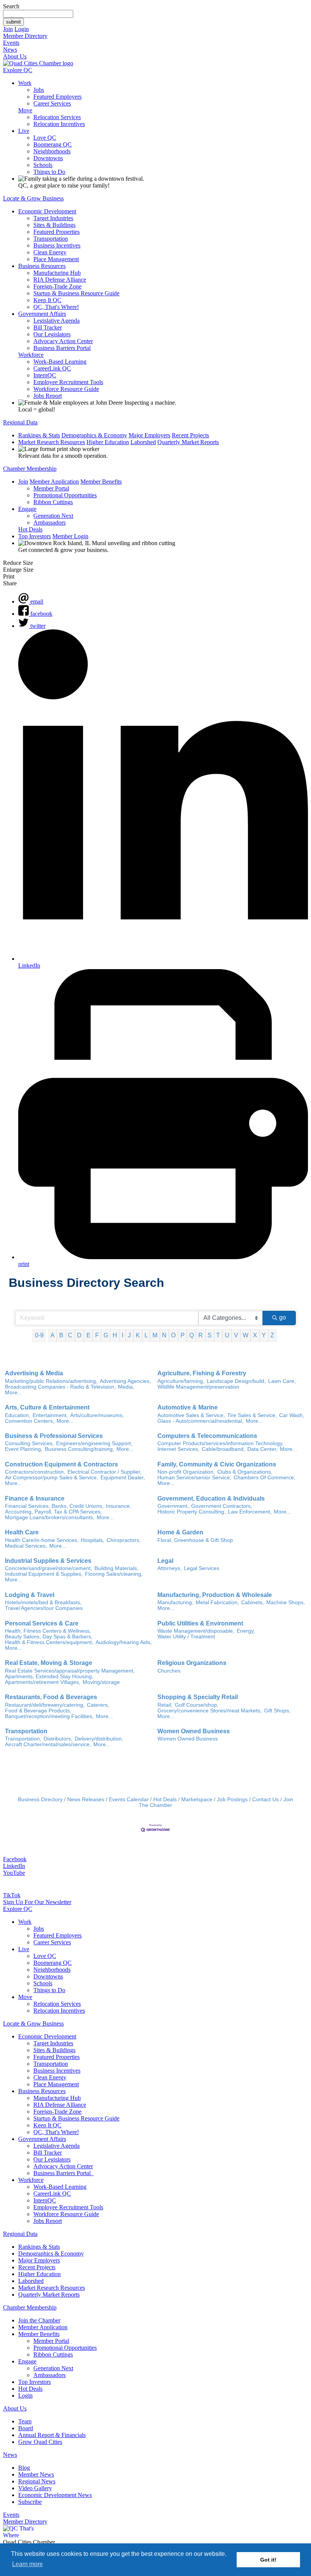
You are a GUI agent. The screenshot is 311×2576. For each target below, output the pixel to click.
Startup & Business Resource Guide (76, 293)
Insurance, (119, 1506)
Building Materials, (116, 1568)
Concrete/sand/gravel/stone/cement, (49, 1568)
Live (24, 131)
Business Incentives (57, 245)
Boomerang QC (53, 144)
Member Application (54, 482)
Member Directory (25, 36)
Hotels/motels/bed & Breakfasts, (43, 1603)
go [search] (283, 1317)
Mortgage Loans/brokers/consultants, (50, 1517)
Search (11, 6)
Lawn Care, (282, 1381)
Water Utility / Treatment (186, 1637)
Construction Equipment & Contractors (61, 1464)
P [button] (183, 1335)
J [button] (129, 1335)
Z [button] (272, 1335)
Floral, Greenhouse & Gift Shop (195, 1540)
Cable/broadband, (223, 1449)
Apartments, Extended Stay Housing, (49, 1677)
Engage (27, 509)
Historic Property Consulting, (192, 1512)
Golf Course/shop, (197, 1705)
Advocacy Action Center (63, 341)
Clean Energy (50, 252)
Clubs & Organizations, (245, 1472)
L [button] (146, 1335)
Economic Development (47, 211)
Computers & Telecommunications (207, 1436)
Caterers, (98, 1705)
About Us (15, 56)
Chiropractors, (124, 1540)
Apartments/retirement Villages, (43, 1682)
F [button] (97, 1335)
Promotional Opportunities (65, 495)
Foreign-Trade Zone (57, 286)
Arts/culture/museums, (97, 1415)
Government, (173, 1506)
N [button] (164, 1335)
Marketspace (197, 1800)
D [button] (79, 1335)
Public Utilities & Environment (200, 1623)
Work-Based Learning (60, 362)
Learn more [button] (27, 2564)
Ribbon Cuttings (53, 502)
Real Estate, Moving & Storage (49, 1663)
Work (25, 83)
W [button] (246, 1335)
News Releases (86, 1800)
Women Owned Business (194, 1731)
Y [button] (264, 1335)
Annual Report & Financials (52, 2435)
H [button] (115, 1335)
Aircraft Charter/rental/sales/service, (48, 1744)
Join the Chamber (39, 2320)
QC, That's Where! (56, 307)
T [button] (218, 1335)
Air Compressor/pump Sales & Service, (52, 1478)
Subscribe (30, 2502)
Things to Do (49, 172)
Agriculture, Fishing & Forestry (202, 1373)
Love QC (45, 138)
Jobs (39, 90)
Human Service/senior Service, (194, 1478)
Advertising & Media (34, 1373)
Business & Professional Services (54, 1436)
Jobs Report (48, 396)
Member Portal (51, 488)
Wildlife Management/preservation (198, 1387)
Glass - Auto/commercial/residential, (200, 1421)
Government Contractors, (222, 1506)
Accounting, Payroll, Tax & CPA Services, (53, 1512)
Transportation (51, 239)
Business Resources (42, 266)
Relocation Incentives (59, 124)
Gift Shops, (277, 1711)
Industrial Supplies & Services (48, 1561)
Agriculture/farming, (181, 1381)
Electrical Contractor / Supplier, (104, 1472)
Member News (36, 2474)
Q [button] (192, 1335)
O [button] (173, 1335)
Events (11, 43)
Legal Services (202, 1568)
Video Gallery (35, 2488)
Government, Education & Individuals (211, 1498)
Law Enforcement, (250, 1512)
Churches (169, 1671)
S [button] (210, 1335)
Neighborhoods (52, 151)
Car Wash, (292, 1415)
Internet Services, (178, 1449)
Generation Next (53, 516)
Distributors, (58, 1739)
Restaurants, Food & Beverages (51, 1697)
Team (25, 2421)
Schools (43, 165)
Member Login (70, 536)
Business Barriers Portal (62, 348)
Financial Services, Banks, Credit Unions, (54, 1506)
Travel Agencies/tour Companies (44, 1608)
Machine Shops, (286, 1603)
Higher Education (108, 442)
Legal (165, 1561)
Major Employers (149, 435)
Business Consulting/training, (79, 1449)
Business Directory (40, 1800)
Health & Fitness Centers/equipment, (49, 1642)
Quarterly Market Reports (188, 442)
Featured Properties (57, 232)
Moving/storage (101, 1682)
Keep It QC (47, 300)
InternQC (45, 375)
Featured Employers (57, 97)
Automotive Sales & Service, (191, 1415)
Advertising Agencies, (125, 1381)
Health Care (22, 1532)
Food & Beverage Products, (38, 1711)
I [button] (123, 1335)
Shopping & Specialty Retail (198, 1697)
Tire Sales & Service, (252, 1415)
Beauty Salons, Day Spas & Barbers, (49, 1637)
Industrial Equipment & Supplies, (44, 1574)
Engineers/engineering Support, (94, 1443)
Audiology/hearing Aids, (124, 1642)
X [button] (255, 1335)
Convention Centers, (30, 1421)
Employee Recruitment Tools (68, 382)
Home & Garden (180, 1532)
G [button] (106, 1335)
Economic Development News (55, 2495)
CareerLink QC (52, 368)
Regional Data (20, 422)
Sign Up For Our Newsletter (37, 1902)
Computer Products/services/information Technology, (221, 1443)
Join (8, 29)
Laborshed (143, 442)
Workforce (31, 355)
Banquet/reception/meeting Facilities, (49, 1716)
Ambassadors (49, 523)
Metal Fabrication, (217, 1603)
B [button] (61, 1335)
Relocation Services (57, 117)
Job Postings (232, 1800)
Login (22, 29)
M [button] (155, 1335)
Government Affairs (42, 314)
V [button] (236, 1335)
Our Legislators (52, 334)
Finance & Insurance (35, 1498)
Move (25, 110)
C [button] (70, 1335)
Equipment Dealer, (123, 1478)
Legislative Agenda (57, 321)
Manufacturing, (175, 1603)
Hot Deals (30, 529)
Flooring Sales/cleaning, (114, 1574)
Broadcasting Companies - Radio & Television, (60, 1387)
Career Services (52, 103)
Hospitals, (93, 1540)
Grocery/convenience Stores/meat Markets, (210, 1711)
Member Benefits (101, 482)
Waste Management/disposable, (196, 1631)
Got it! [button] (268, 2560)
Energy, (246, 1631)
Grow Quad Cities (40, 2442)
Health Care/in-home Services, (42, 1540)
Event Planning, (24, 1449)
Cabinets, (253, 1603)
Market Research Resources (52, 442)
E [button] (89, 1335)
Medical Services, (26, 1546)
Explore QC (18, 70)
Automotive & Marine (188, 1407)
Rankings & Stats (39, 435)
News (10, 50)
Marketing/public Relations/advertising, (51, 1381)
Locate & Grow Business (33, 198)
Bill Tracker (48, 327)
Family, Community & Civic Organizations (217, 1464)
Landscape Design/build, (236, 1381)
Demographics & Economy (94, 435)
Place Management (56, 259)
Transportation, (23, 1739)
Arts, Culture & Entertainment (47, 1407)
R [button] (201, 1335)
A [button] (53, 1335)
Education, (18, 1415)
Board (26, 2428)
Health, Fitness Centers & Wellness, (48, 1631)
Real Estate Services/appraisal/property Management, (70, 1671)
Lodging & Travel (30, 1595)
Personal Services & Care (42, 1623)
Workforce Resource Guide (66, 389)
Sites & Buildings (54, 225)
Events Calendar (129, 1800)
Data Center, (262, 1449)
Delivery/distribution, (99, 1739)
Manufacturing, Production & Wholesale (215, 1595)
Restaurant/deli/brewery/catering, (45, 1705)
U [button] (227, 1335)
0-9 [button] (39, 1335)
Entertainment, (50, 1415)
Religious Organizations (192, 1663)
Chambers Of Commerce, (265, 1478)
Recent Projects (190, 435)
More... (13, 1393)
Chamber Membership (30, 469)
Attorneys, (170, 1568)
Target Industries (53, 218)
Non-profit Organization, (186, 1472)
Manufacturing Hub (57, 273)
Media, (126, 1387)
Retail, (165, 1705)
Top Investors (35, 536)
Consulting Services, (29, 1443)
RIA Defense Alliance (60, 280)
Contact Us (265, 1800)
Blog (24, 2468)
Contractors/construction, (35, 1472)
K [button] (138, 1335)
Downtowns (48, 158)
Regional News (37, 2481)
